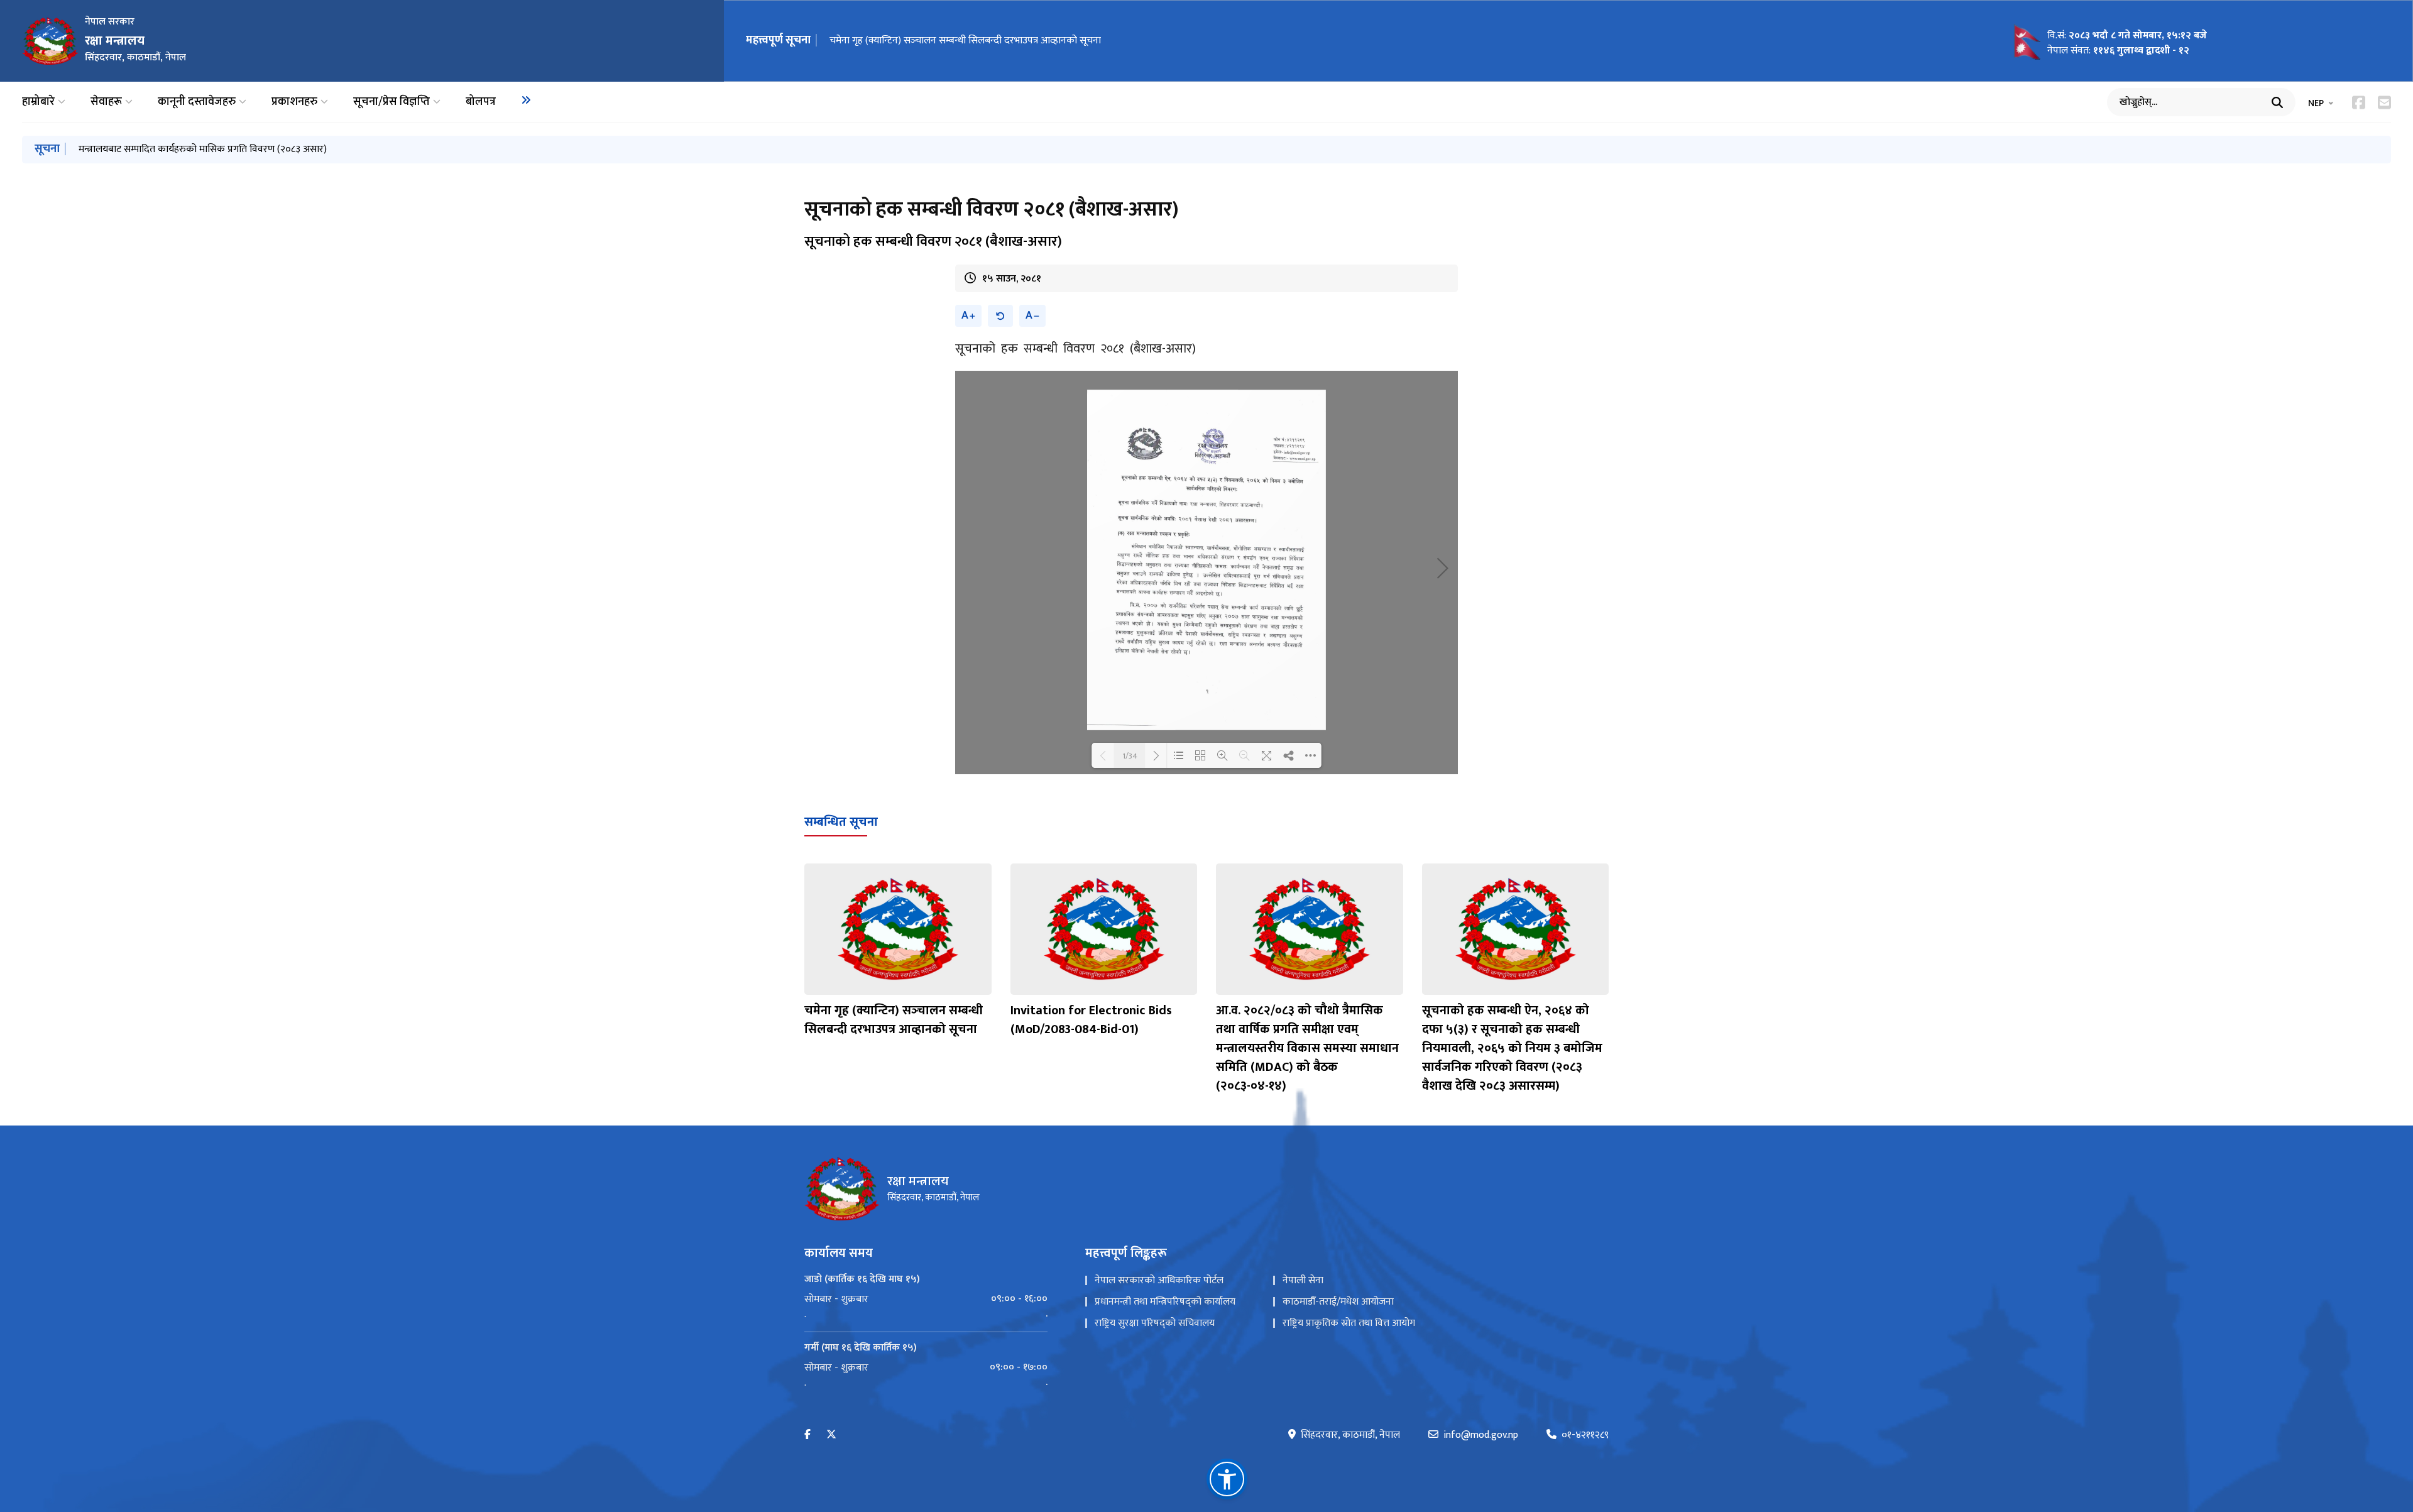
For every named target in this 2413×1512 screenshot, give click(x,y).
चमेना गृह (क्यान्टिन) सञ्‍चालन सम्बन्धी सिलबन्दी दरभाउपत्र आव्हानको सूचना (965, 41)
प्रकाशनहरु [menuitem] (294, 102)
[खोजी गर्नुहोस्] (2277, 102)
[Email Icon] (2384, 102)
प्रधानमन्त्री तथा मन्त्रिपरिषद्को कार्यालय (1165, 1302)
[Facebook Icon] (2359, 102)
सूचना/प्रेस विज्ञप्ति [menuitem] (391, 102)
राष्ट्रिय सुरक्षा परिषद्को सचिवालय (1155, 1323)
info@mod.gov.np (1481, 1435)
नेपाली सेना (1303, 1280)
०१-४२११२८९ (1585, 1435)
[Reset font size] (1000, 316)
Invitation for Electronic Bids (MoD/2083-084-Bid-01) (1091, 1020)
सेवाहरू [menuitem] (106, 102)
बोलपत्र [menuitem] (481, 102)
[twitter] (831, 1435)
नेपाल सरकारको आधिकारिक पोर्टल (1159, 1280)
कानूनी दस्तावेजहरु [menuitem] (197, 102)
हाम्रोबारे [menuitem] (38, 102)
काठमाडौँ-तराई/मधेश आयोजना (1338, 1302)
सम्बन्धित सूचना (841, 822)
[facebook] (807, 1435)
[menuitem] (526, 100)
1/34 (1130, 755)
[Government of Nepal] (50, 41)
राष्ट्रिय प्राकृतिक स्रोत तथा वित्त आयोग (1349, 1323)
